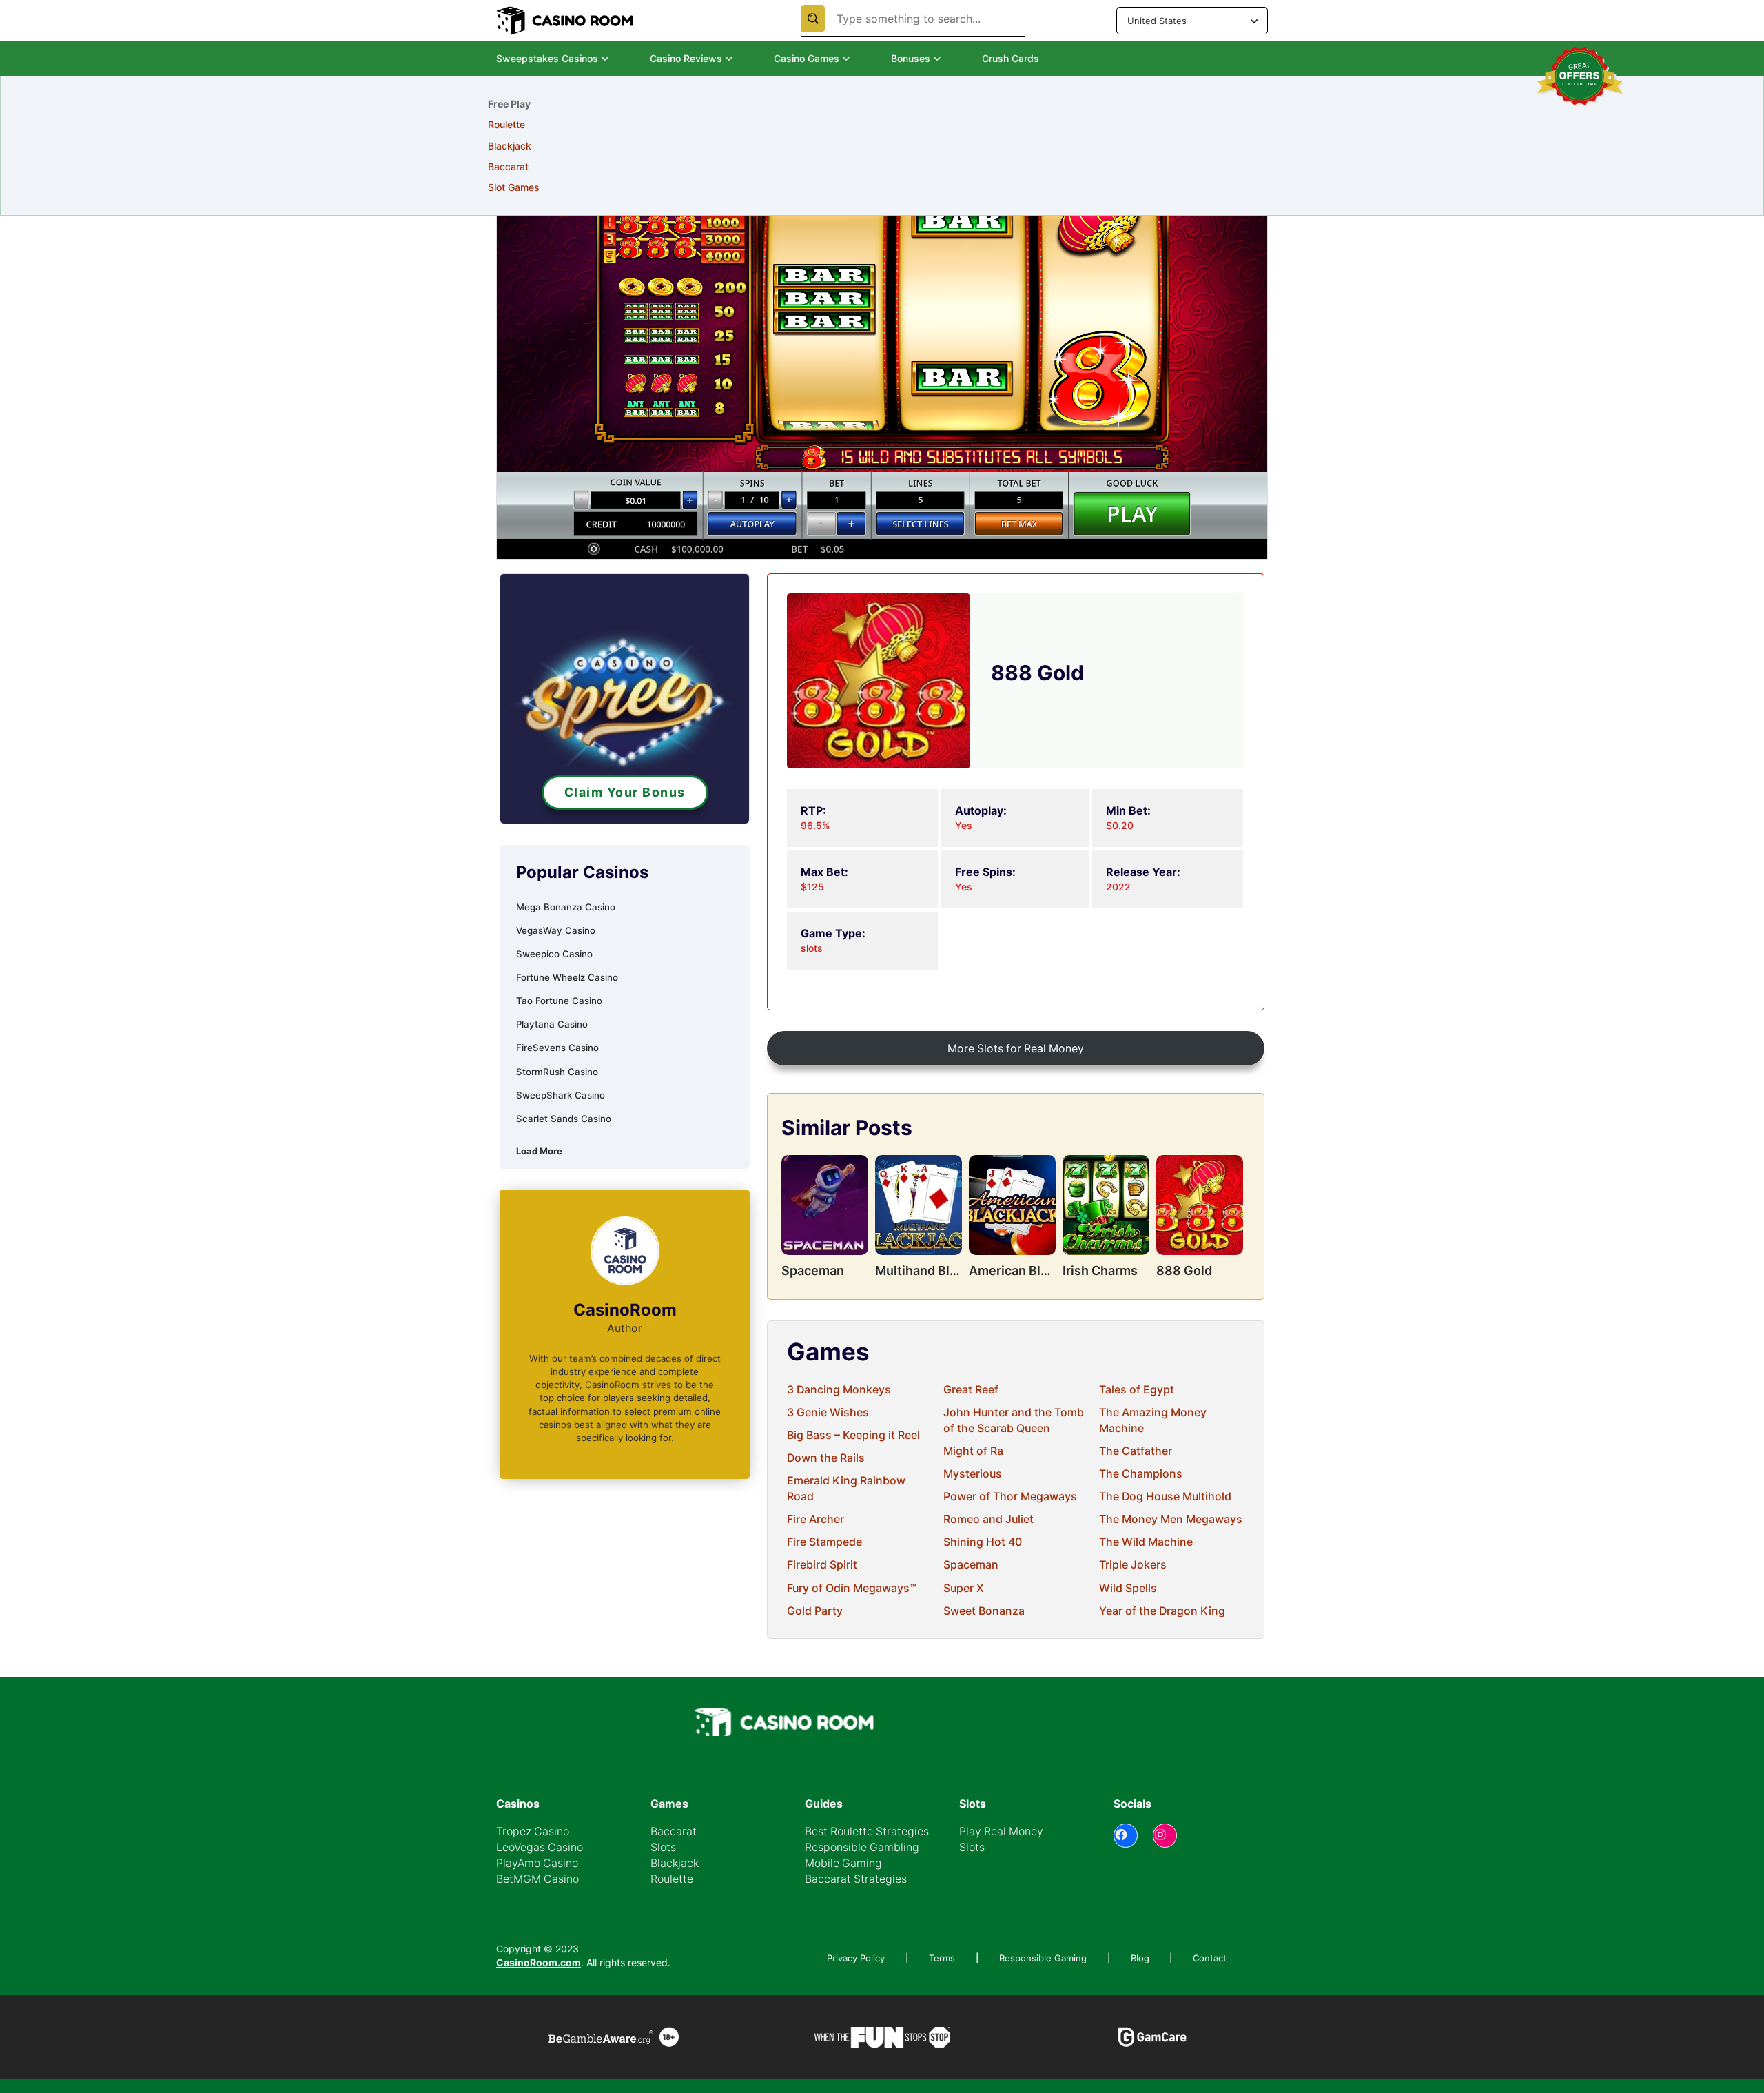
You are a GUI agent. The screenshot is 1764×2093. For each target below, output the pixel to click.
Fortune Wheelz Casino (567, 977)
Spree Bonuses (705, 124)
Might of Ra (973, 1451)
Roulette (672, 1879)
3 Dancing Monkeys (839, 1390)
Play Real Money (1001, 1831)
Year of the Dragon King (1162, 1611)
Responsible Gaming (1043, 1958)
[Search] (813, 19)
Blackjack (675, 1863)
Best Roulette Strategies (867, 1831)
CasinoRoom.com (539, 1962)
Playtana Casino (552, 1024)
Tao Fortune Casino (559, 1001)
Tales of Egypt (1137, 1390)
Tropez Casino (533, 1831)
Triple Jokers (1133, 1565)
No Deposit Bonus (529, 124)
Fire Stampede (824, 1542)
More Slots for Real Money (1016, 1049)
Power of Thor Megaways (1010, 1497)
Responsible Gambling (862, 1847)
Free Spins (512, 146)
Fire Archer (816, 1519)
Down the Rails (826, 1458)
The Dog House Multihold (1165, 1497)
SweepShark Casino (561, 1095)
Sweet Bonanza (984, 1611)
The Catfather (1136, 1451)
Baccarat (674, 1831)
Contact (1210, 1958)
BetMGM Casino (537, 1879)
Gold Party (815, 1611)
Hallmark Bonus (706, 146)
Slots (663, 1847)
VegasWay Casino (556, 930)
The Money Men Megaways (1171, 1519)
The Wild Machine (1146, 1542)
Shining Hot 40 (983, 1542)
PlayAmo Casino (537, 1863)
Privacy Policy (856, 1958)
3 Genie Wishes (828, 1412)
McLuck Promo (705, 187)
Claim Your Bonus (625, 792)
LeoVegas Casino (540, 1847)
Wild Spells (1128, 1588)
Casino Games (807, 58)
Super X (964, 1588)
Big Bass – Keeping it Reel (853, 1435)
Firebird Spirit (822, 1565)
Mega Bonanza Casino (566, 907)
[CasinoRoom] (566, 21)
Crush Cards (1011, 58)
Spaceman (971, 1565)
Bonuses (911, 58)
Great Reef (971, 1390)
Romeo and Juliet (988, 1519)
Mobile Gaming (843, 1863)
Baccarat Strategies (856, 1879)
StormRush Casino (557, 1072)
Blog (1140, 1958)
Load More (539, 1151)
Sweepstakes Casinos (547, 58)
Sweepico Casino (554, 954)
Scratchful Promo (709, 166)
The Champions (1141, 1474)
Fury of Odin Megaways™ (852, 1588)
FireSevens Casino (557, 1048)
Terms (942, 1958)
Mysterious (973, 1474)
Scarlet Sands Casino (564, 1119)
